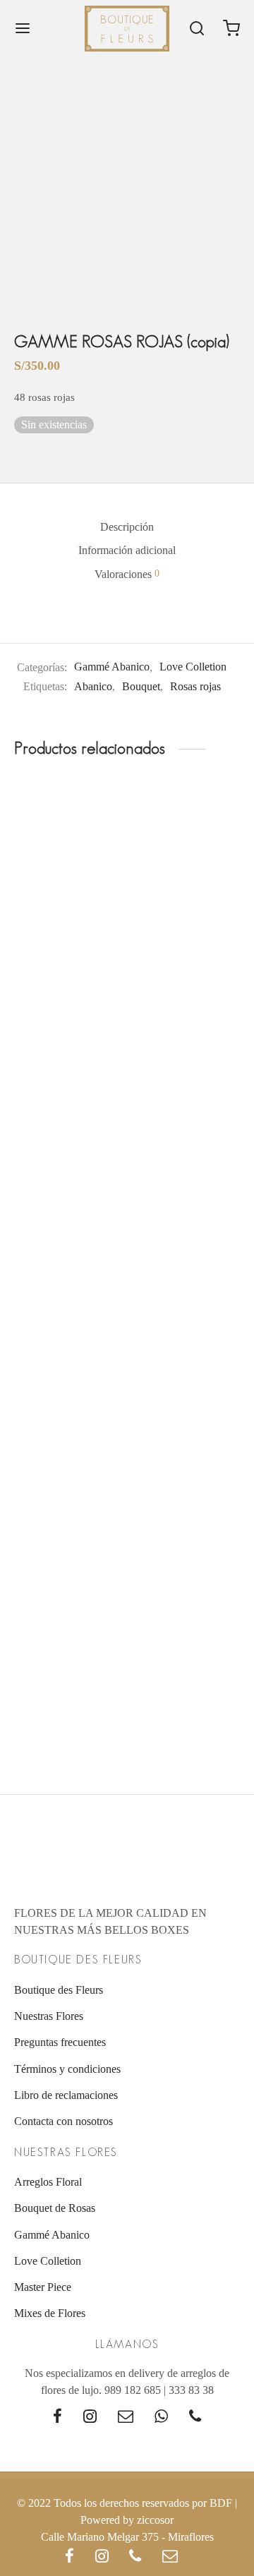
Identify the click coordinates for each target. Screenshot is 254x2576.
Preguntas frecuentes (60, 2042)
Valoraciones (127, 574)
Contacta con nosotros (64, 2121)
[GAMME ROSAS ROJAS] (68, 1621)
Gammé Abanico (112, 667)
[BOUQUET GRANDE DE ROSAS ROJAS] (68, 1115)
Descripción (127, 527)
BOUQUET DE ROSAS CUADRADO (164, 1705)
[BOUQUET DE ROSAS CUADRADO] (187, 1621)
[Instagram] (90, 2418)
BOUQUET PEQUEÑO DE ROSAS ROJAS (48, 1453)
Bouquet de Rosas (55, 2208)
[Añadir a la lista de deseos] (116, 951)
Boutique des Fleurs (59, 1990)
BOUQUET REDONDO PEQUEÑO (41, 965)
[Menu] (23, 28)
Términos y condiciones (67, 2069)
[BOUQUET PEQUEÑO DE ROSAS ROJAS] (68, 1367)
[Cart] (231, 28)
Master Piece (43, 2287)
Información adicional (127, 550)
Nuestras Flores (49, 2016)
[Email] (126, 2418)
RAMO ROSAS (167, 1187)
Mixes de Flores (50, 2313)
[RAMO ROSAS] (187, 1115)
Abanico (93, 686)
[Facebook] (58, 2418)
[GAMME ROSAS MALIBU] (187, 1367)
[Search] (197, 28)
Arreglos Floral (48, 2182)
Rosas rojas (195, 686)
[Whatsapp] (161, 2418)
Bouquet (141, 686)
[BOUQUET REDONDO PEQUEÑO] (68, 880)
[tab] (127, 527)
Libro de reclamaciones (66, 2095)
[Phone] (195, 2418)
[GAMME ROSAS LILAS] (187, 880)
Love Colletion (193, 667)
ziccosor (155, 2520)
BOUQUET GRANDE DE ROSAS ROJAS (48, 1200)
